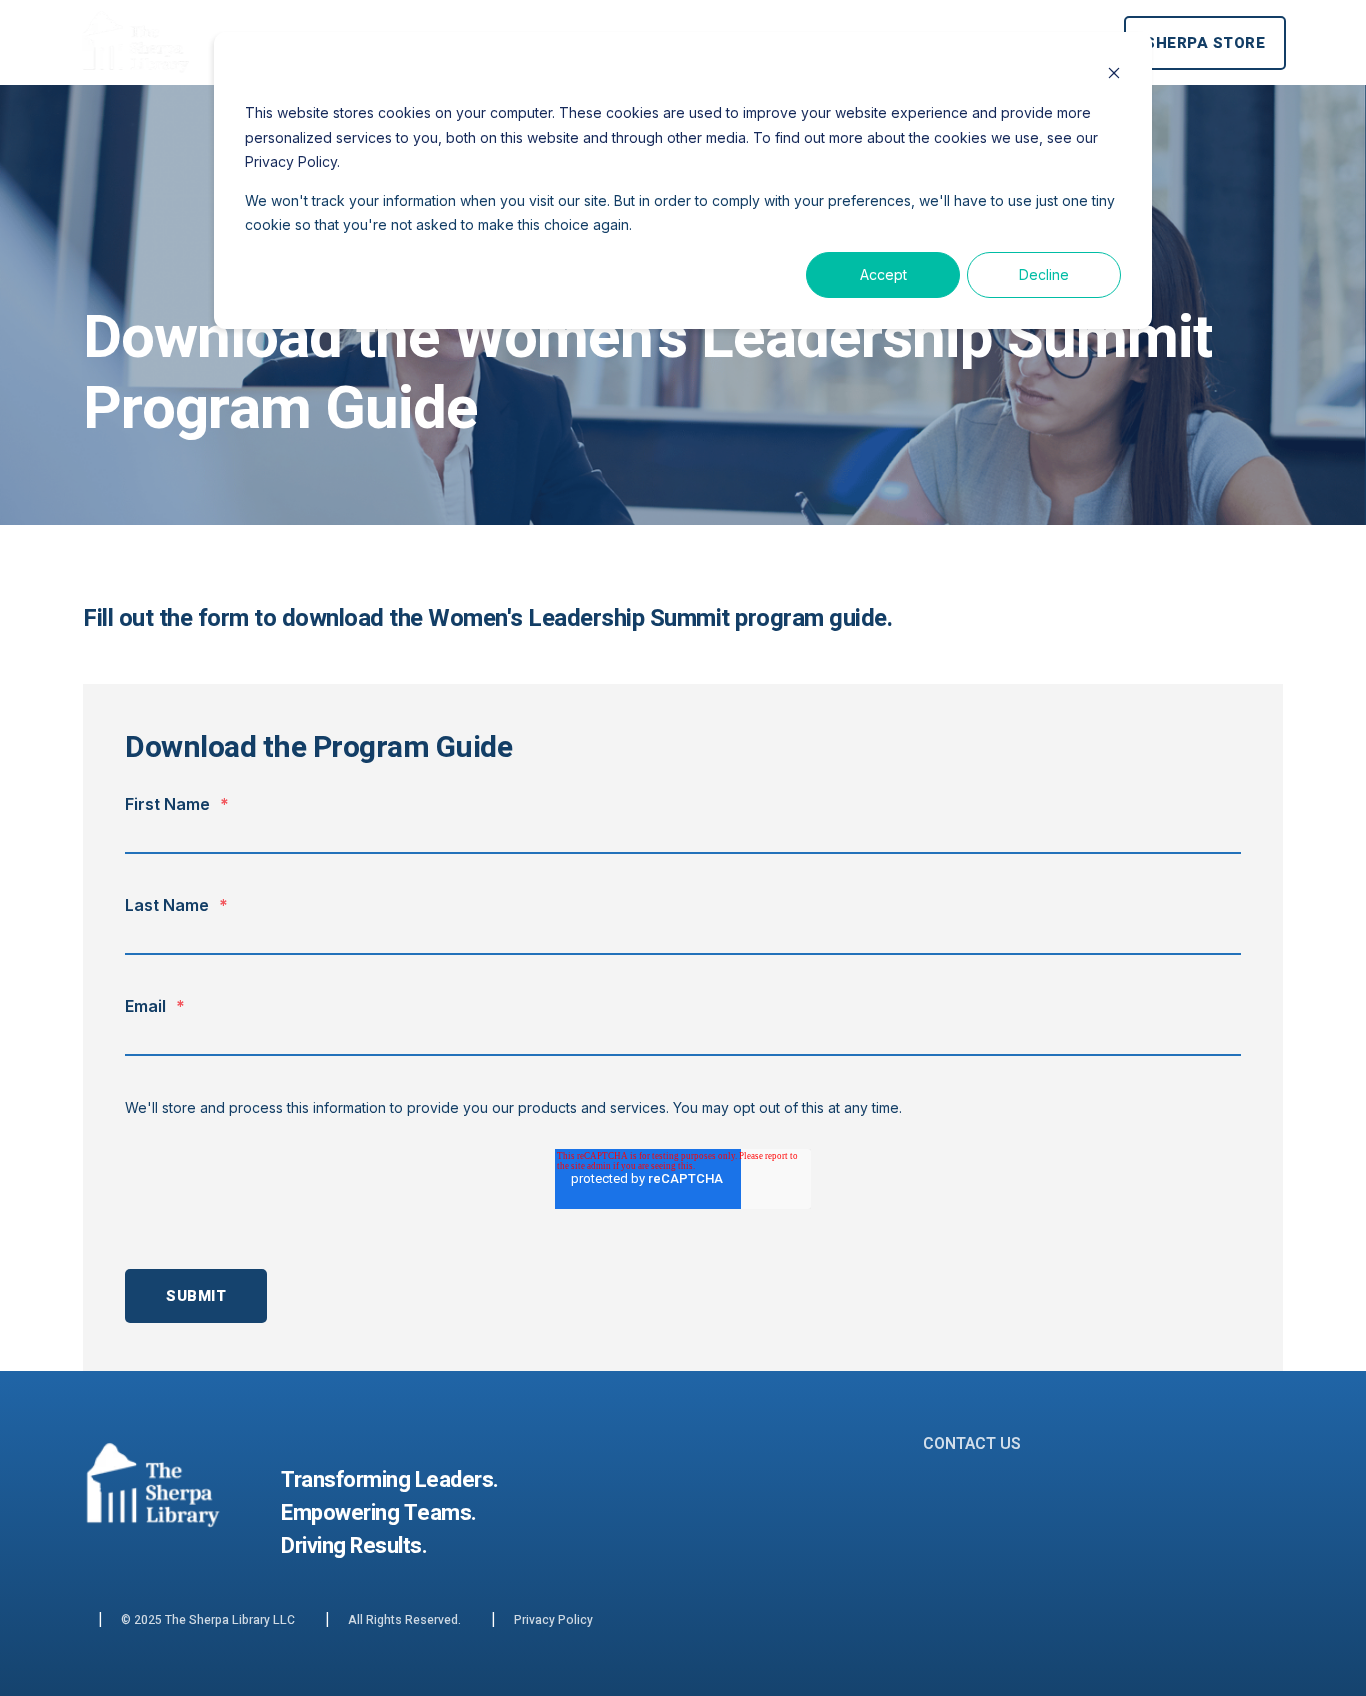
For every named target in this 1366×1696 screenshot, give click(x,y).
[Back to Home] (135, 70)
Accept (883, 274)
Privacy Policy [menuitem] (553, 1620)
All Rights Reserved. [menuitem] (404, 1620)
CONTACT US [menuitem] (972, 1444)
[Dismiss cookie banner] (1114, 75)
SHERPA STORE (1205, 43)
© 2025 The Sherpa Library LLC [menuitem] (208, 1620)
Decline (1044, 274)
